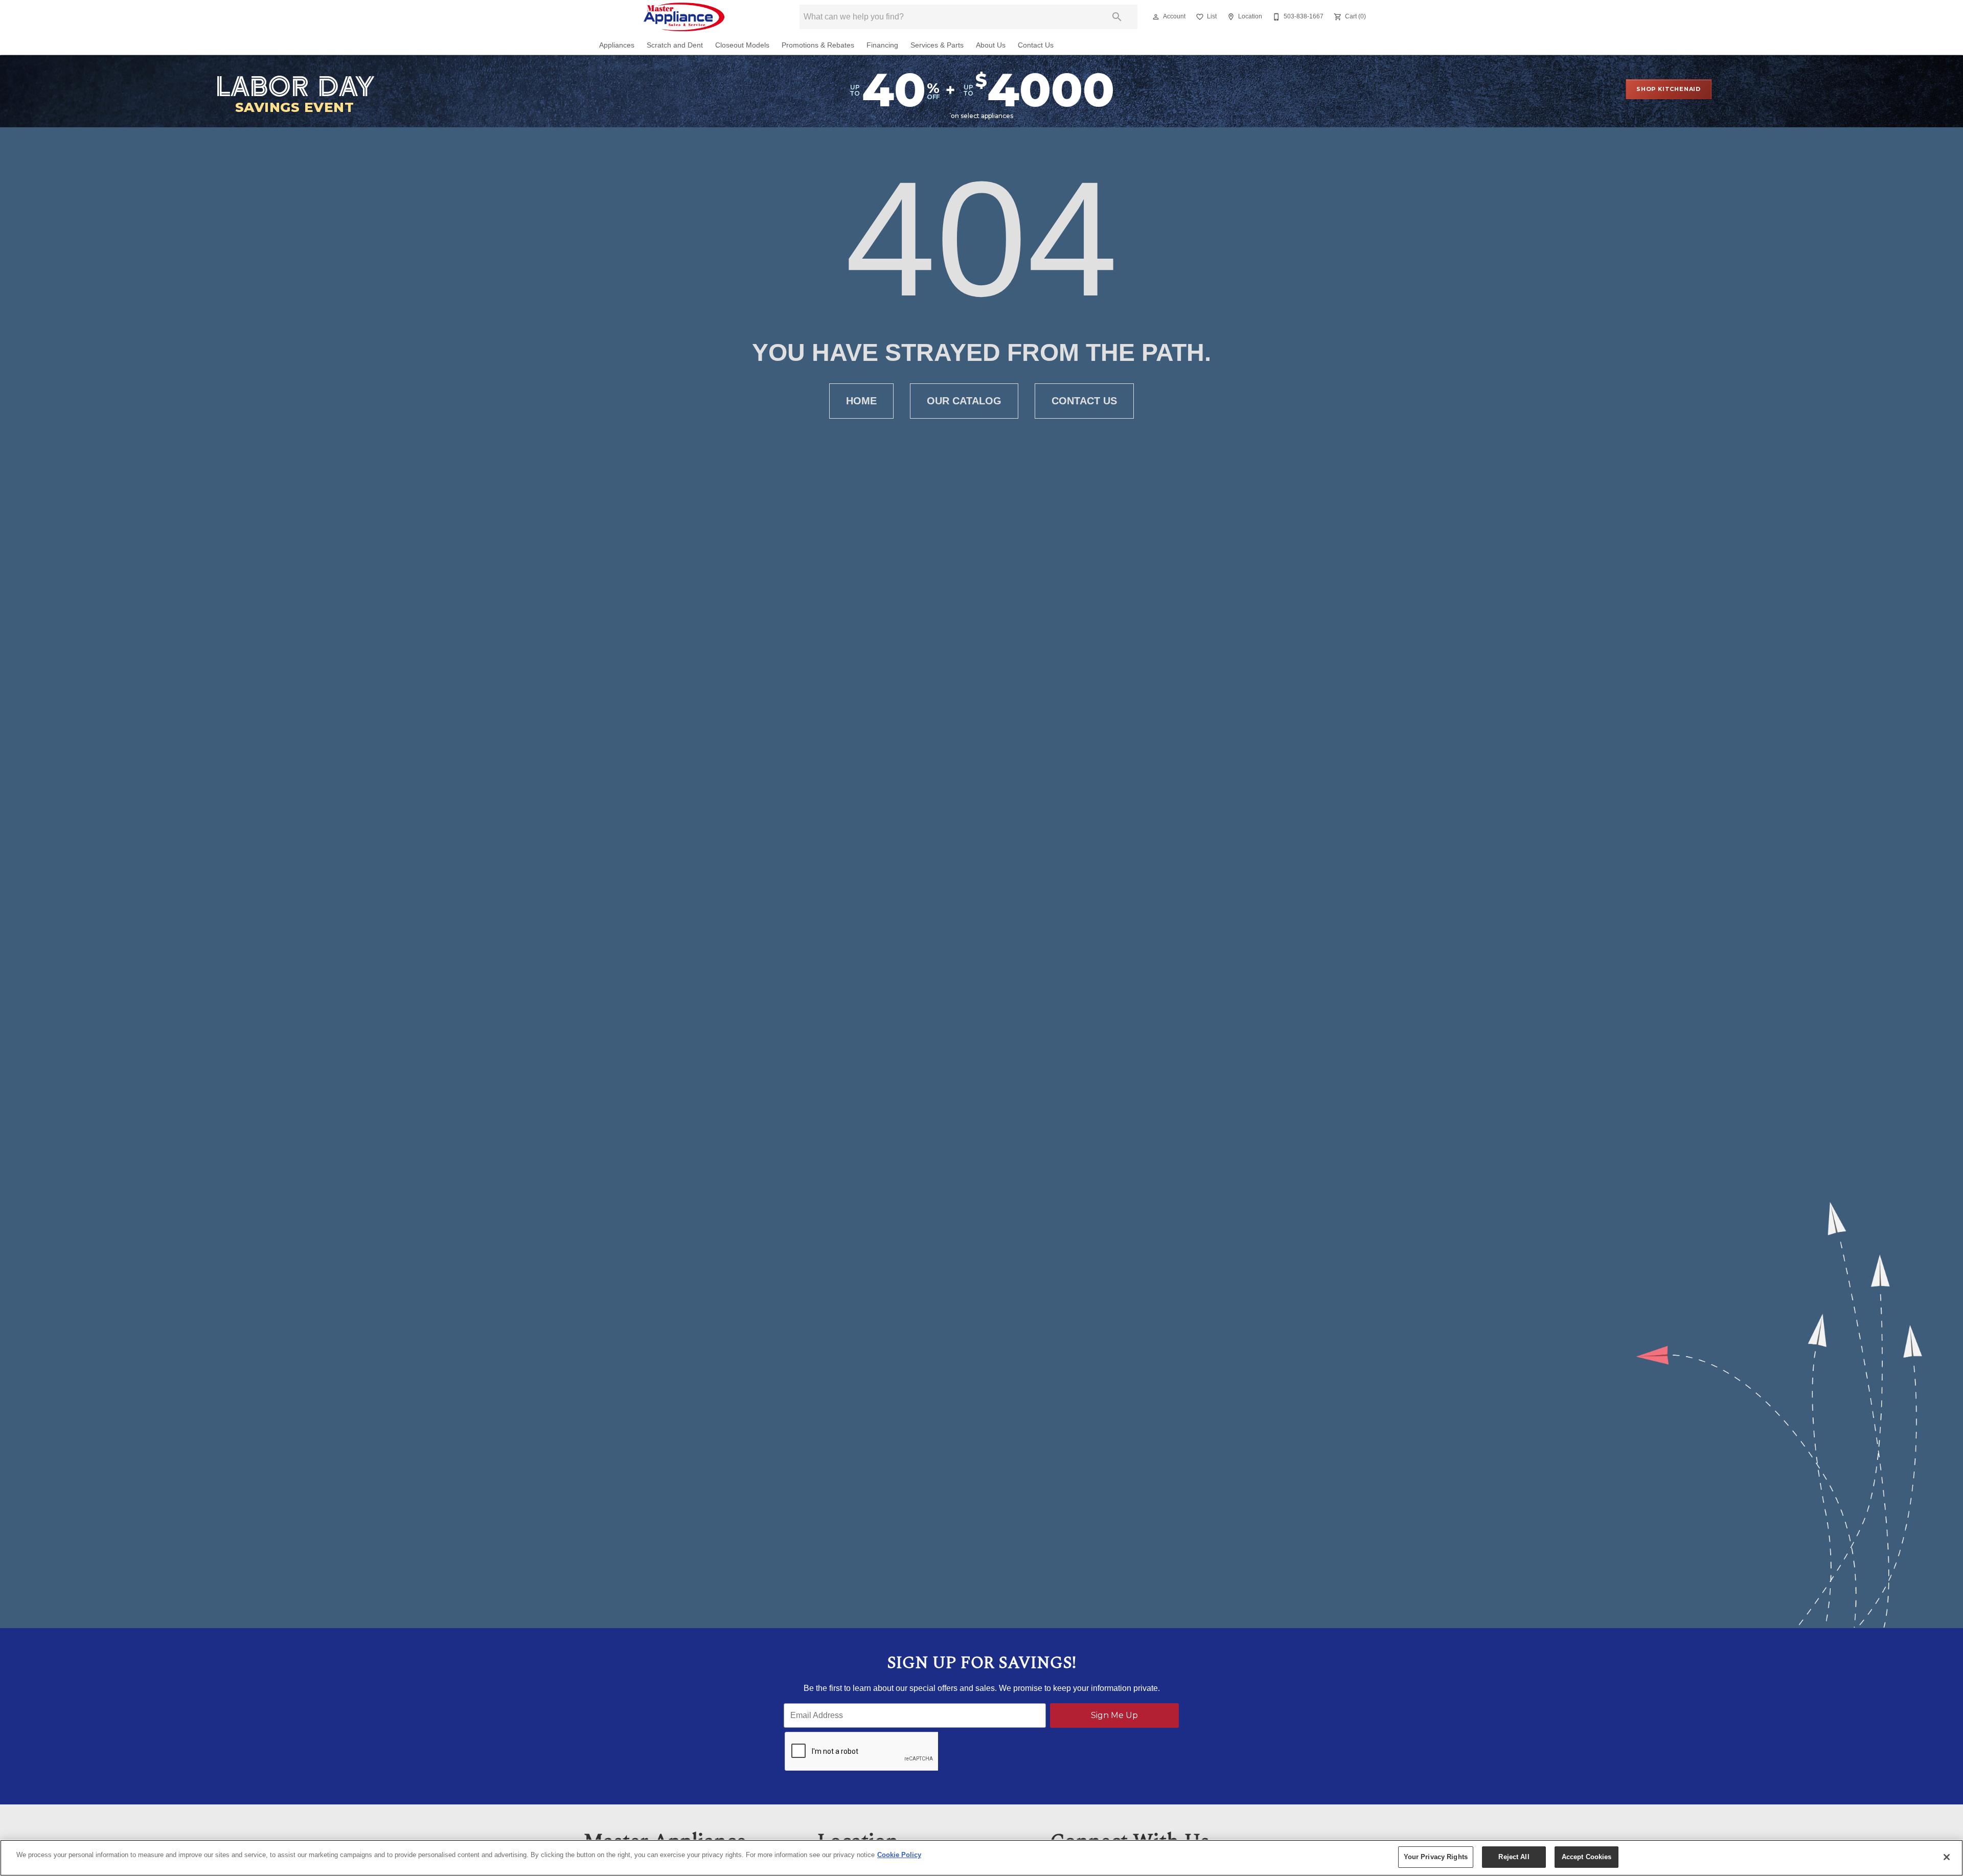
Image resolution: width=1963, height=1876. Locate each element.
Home (861, 401)
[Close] (1947, 1857)
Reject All (1514, 1857)
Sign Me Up (1114, 1715)
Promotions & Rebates (818, 45)
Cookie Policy (899, 1855)
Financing (882, 45)
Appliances (617, 45)
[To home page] (684, 17)
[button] (1156, 17)
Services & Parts (937, 45)
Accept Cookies (1587, 1857)
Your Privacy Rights (1436, 1857)
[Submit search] (1117, 17)
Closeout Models (742, 45)
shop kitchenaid (1669, 89)
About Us (991, 45)
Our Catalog (964, 401)
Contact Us (1036, 45)
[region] (981, 1858)
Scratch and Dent (675, 45)
